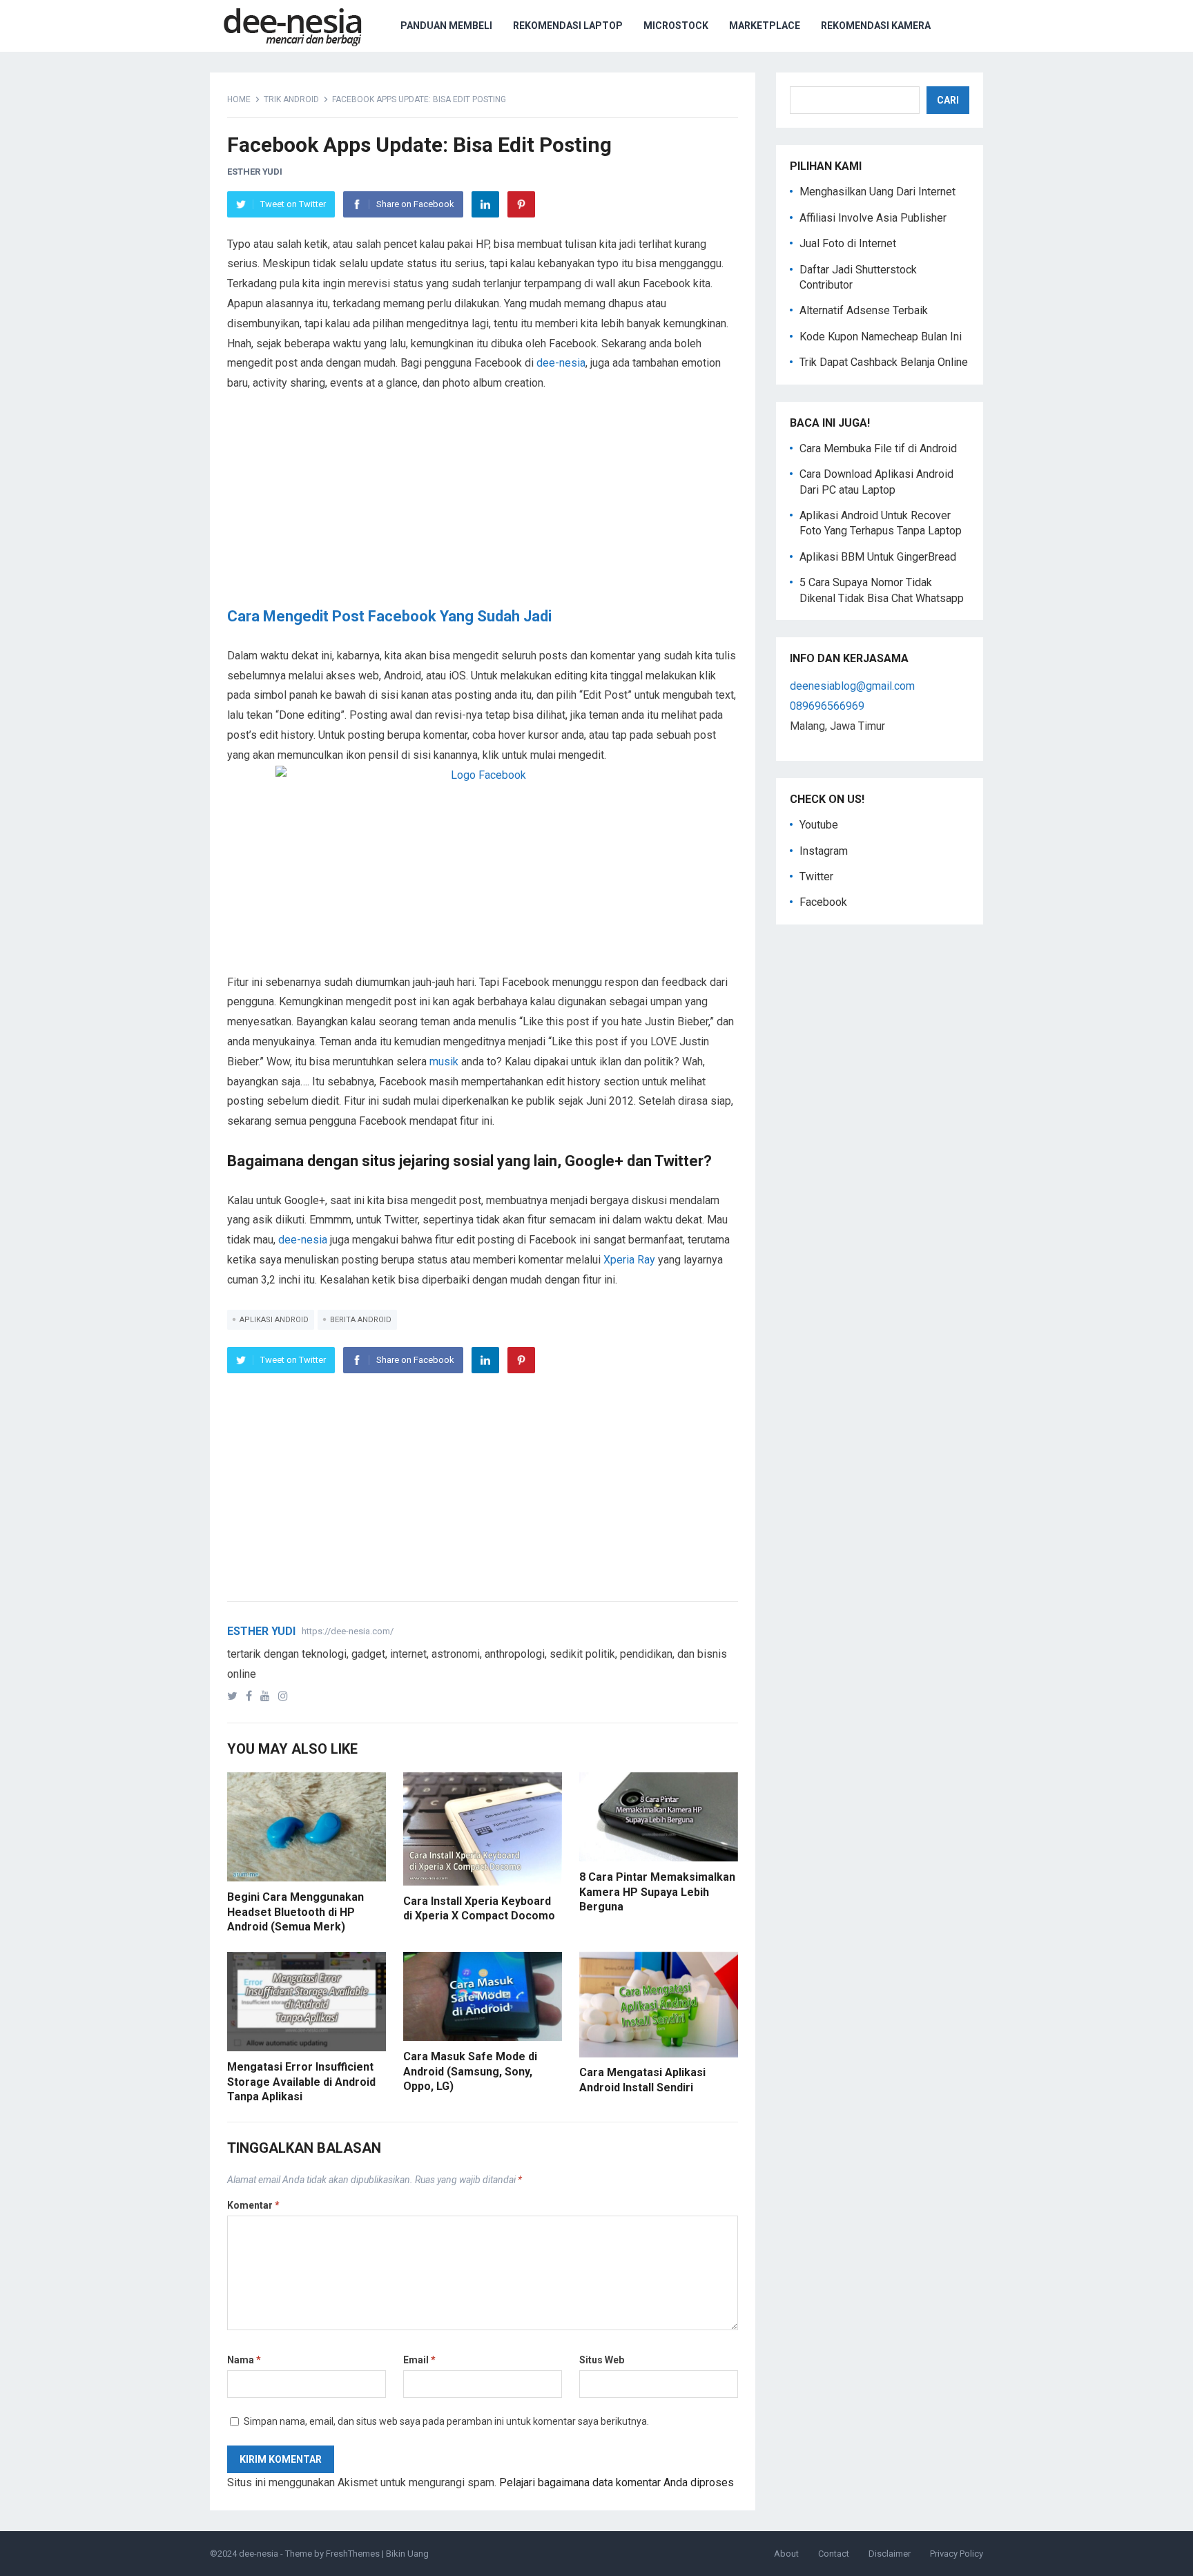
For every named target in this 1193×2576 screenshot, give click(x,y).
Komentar (253, 2205)
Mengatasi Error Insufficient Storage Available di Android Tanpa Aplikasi (301, 2082)
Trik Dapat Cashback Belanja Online (884, 362)
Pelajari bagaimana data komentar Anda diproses (617, 2482)
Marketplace (765, 26)
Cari (948, 100)
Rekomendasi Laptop (568, 26)
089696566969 (827, 706)
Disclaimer (890, 2554)
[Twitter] (235, 1696)
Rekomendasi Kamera (876, 26)
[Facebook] (252, 1696)
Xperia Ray (629, 1260)
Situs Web (602, 2360)
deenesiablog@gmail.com (852, 686)
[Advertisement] (483, 510)
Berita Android (361, 1320)
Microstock (676, 26)
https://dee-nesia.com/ (348, 1631)
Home (239, 99)
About (786, 2554)
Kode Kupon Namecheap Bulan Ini (881, 337)
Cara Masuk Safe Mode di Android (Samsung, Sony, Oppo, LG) (470, 2071)
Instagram (824, 851)
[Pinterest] (521, 204)
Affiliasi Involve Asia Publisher (873, 218)
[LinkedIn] (485, 204)
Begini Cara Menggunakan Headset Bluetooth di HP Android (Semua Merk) (295, 1912)
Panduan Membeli (446, 26)
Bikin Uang (407, 2554)
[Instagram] (286, 1696)
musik (444, 1062)
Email (419, 2360)
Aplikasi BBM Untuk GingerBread (878, 557)
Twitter (816, 877)
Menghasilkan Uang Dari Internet (877, 192)
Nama (244, 2360)
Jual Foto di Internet (848, 243)
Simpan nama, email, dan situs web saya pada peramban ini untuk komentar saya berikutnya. (446, 2421)
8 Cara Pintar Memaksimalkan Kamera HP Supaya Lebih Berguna (657, 1892)
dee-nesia (561, 363)
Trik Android (291, 99)
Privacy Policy (957, 2554)
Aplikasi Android (274, 1320)
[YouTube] (268, 1696)
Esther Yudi (255, 172)
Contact (834, 2554)
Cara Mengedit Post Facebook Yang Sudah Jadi (389, 616)
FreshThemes (353, 2554)
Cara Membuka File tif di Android (878, 448)
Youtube (819, 825)
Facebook (823, 902)
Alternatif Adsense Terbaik (864, 310)
